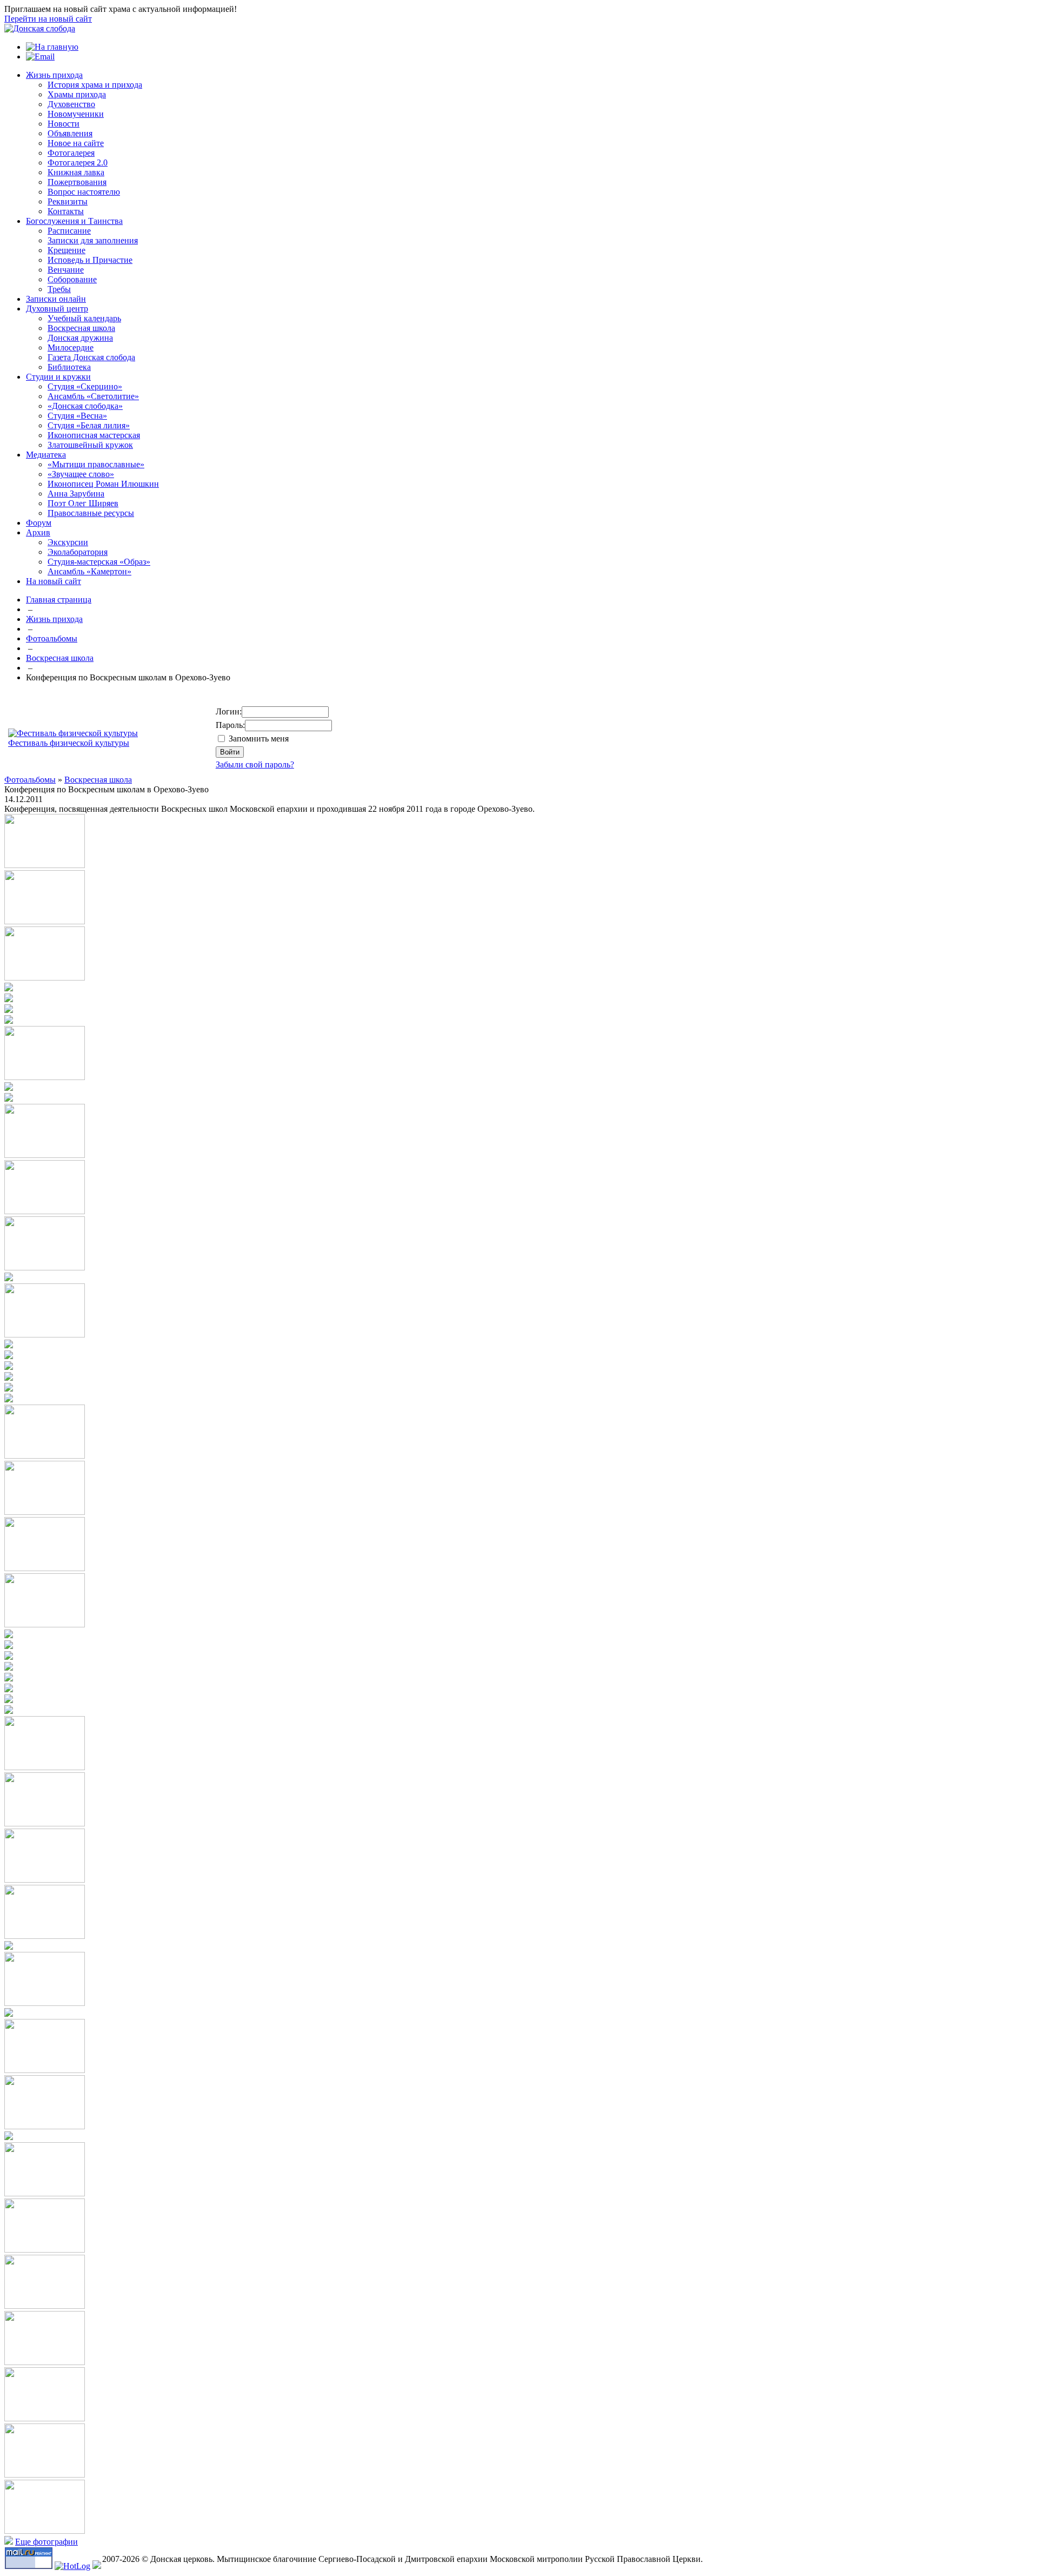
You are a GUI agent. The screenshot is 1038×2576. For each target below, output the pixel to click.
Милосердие (71, 347)
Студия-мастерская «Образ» (99, 562)
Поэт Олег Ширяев (83, 503)
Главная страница (59, 600)
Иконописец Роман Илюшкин (103, 484)
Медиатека (46, 455)
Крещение (66, 250)
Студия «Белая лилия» (89, 425)
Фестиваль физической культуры (69, 743)
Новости (64, 124)
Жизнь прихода (54, 75)
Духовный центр (57, 309)
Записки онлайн (56, 299)
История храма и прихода (95, 85)
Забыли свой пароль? (255, 764)
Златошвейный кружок (90, 445)
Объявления (70, 133)
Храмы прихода (77, 94)
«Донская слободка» (85, 406)
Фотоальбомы (52, 638)
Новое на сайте (76, 143)
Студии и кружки (58, 377)
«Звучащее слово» (81, 474)
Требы (59, 289)
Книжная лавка (76, 172)
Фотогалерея (71, 153)
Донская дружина (80, 338)
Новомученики (76, 114)
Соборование (72, 279)
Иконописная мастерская (94, 435)
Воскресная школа (81, 328)
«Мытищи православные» (96, 464)
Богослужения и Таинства (74, 221)
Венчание (66, 270)
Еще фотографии (46, 2542)
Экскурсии (68, 542)
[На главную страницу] (40, 28)
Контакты (66, 211)
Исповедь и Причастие (90, 260)
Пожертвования (77, 182)
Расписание (69, 231)
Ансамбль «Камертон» (89, 571)
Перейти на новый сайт (48, 19)
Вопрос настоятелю (84, 192)
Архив (38, 532)
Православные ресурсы (91, 513)
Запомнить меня (259, 739)
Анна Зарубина (76, 494)
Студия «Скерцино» (85, 386)
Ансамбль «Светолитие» (93, 396)
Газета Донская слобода (91, 357)
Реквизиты (68, 201)
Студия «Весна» (77, 416)
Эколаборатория (78, 552)
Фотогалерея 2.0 (78, 163)
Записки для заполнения (93, 240)
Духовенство (71, 104)
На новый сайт (54, 581)
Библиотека (69, 367)
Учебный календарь (84, 318)
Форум (39, 523)
